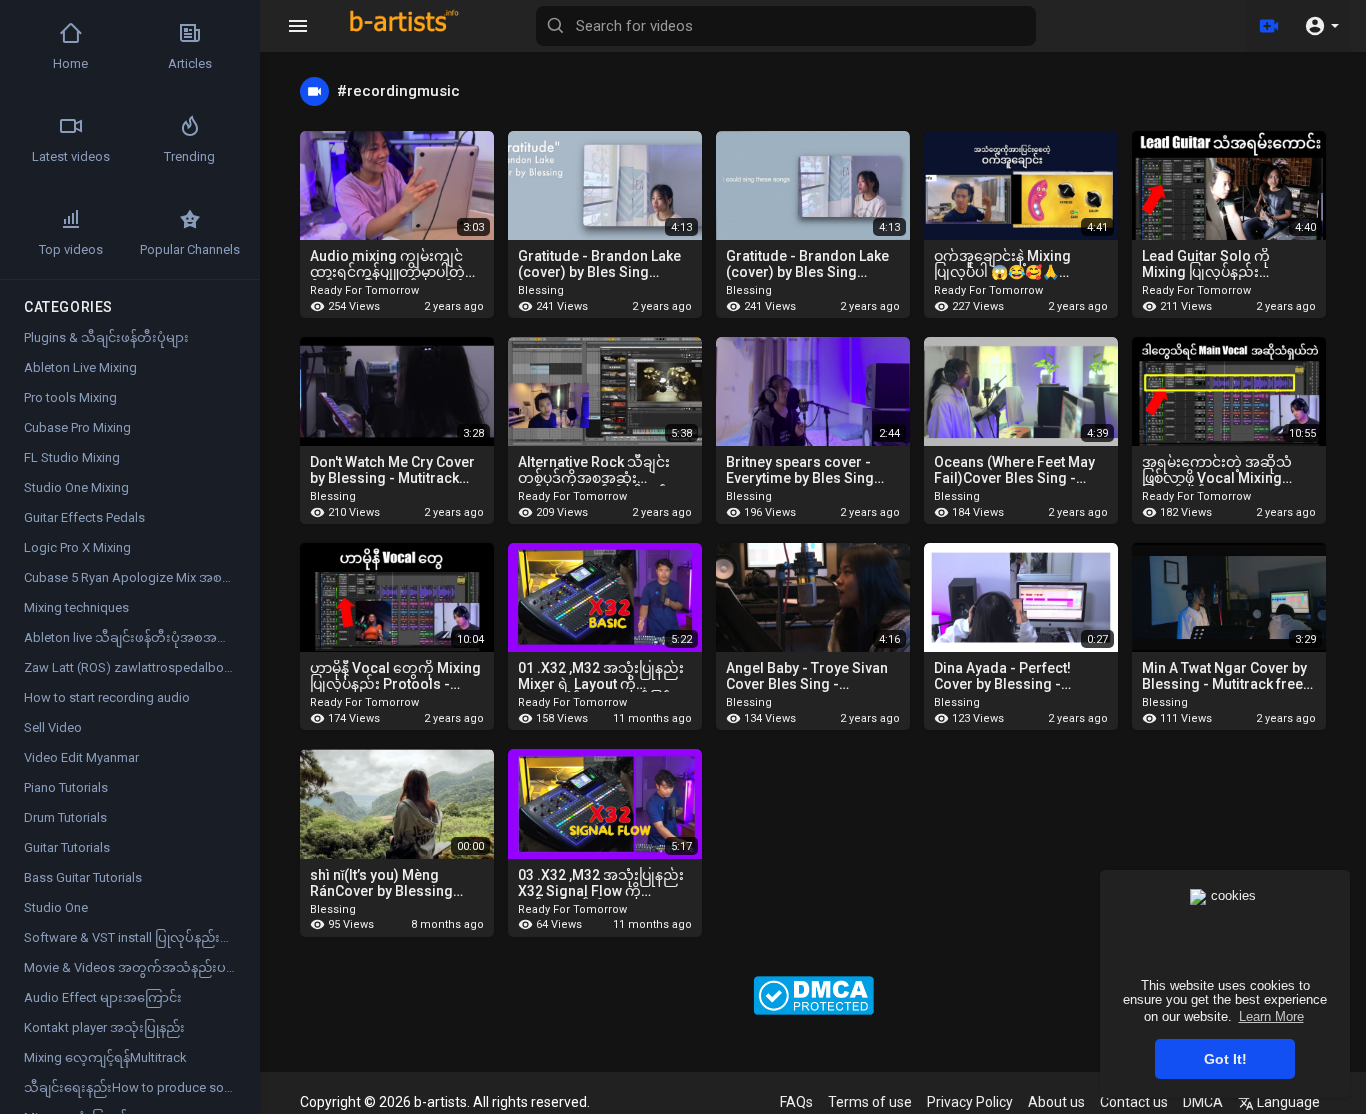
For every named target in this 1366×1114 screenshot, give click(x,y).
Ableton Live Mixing (80, 367)
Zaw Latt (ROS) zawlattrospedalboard (133, 667)
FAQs (796, 1102)
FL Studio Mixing (72, 457)
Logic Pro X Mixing (77, 547)
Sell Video (53, 727)
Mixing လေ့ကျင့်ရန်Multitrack (105, 1057)
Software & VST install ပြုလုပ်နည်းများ (133, 937)
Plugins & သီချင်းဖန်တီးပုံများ (106, 337)
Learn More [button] (1271, 1016)
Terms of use (870, 1102)
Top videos (71, 249)
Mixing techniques (76, 607)
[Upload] (1269, 26)
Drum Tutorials (65, 817)
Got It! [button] (1225, 1059)
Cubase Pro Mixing (77, 427)
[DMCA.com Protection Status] (813, 994)
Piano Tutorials (66, 787)
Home (70, 63)
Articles (190, 63)
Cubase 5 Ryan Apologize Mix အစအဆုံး (140, 577)
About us (1056, 1102)
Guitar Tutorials (67, 847)
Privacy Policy (970, 1102)
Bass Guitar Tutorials (83, 877)
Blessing (542, 290)
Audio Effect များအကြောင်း (103, 997)
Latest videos (71, 156)
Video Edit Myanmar (81, 757)
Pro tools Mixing (70, 397)
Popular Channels (190, 249)
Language (1287, 1102)
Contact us (1134, 1102)
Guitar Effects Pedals (84, 517)
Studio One (56, 907)
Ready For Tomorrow (366, 290)
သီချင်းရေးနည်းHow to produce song (131, 1087)
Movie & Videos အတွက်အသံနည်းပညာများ (142, 967)
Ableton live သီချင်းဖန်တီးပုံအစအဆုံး (130, 637)
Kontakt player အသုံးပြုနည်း (104, 1027)
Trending (189, 156)
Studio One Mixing (76, 487)
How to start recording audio (107, 697)
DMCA (1203, 1102)
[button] (1321, 26)
